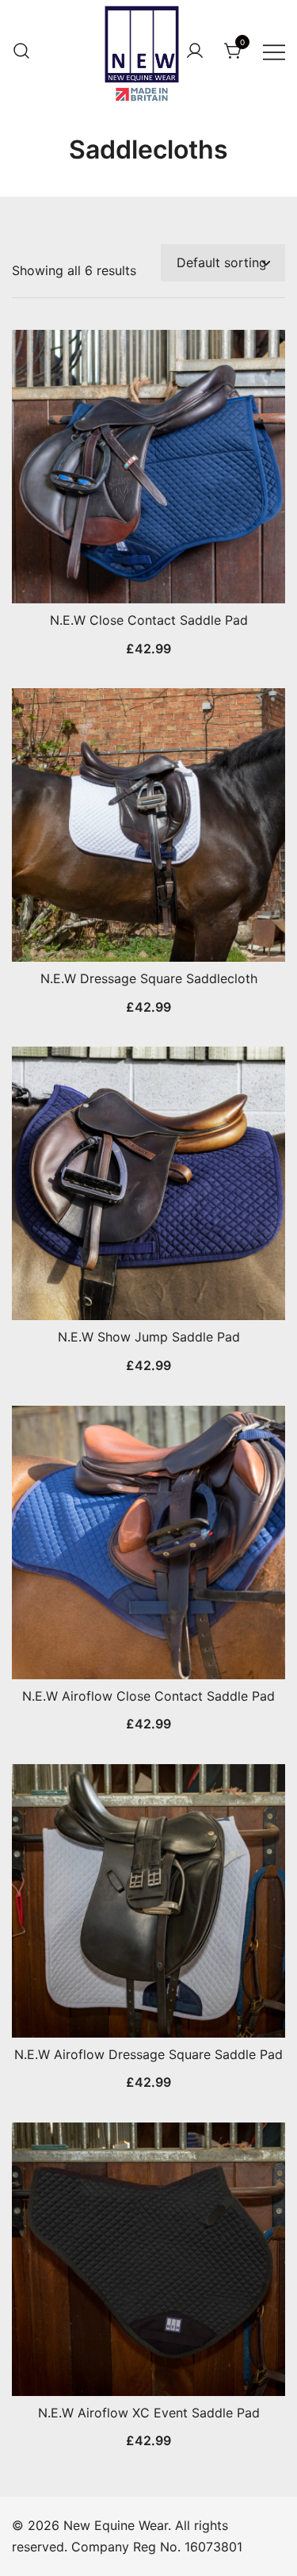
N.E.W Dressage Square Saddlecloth (149, 978)
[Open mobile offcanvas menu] (274, 51)
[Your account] (195, 52)
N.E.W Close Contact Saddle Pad (149, 620)
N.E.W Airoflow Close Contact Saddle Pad (148, 1696)
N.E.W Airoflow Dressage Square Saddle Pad (148, 2054)
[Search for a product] (21, 52)
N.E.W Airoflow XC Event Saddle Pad (149, 2413)
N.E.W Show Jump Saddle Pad (149, 1337)
